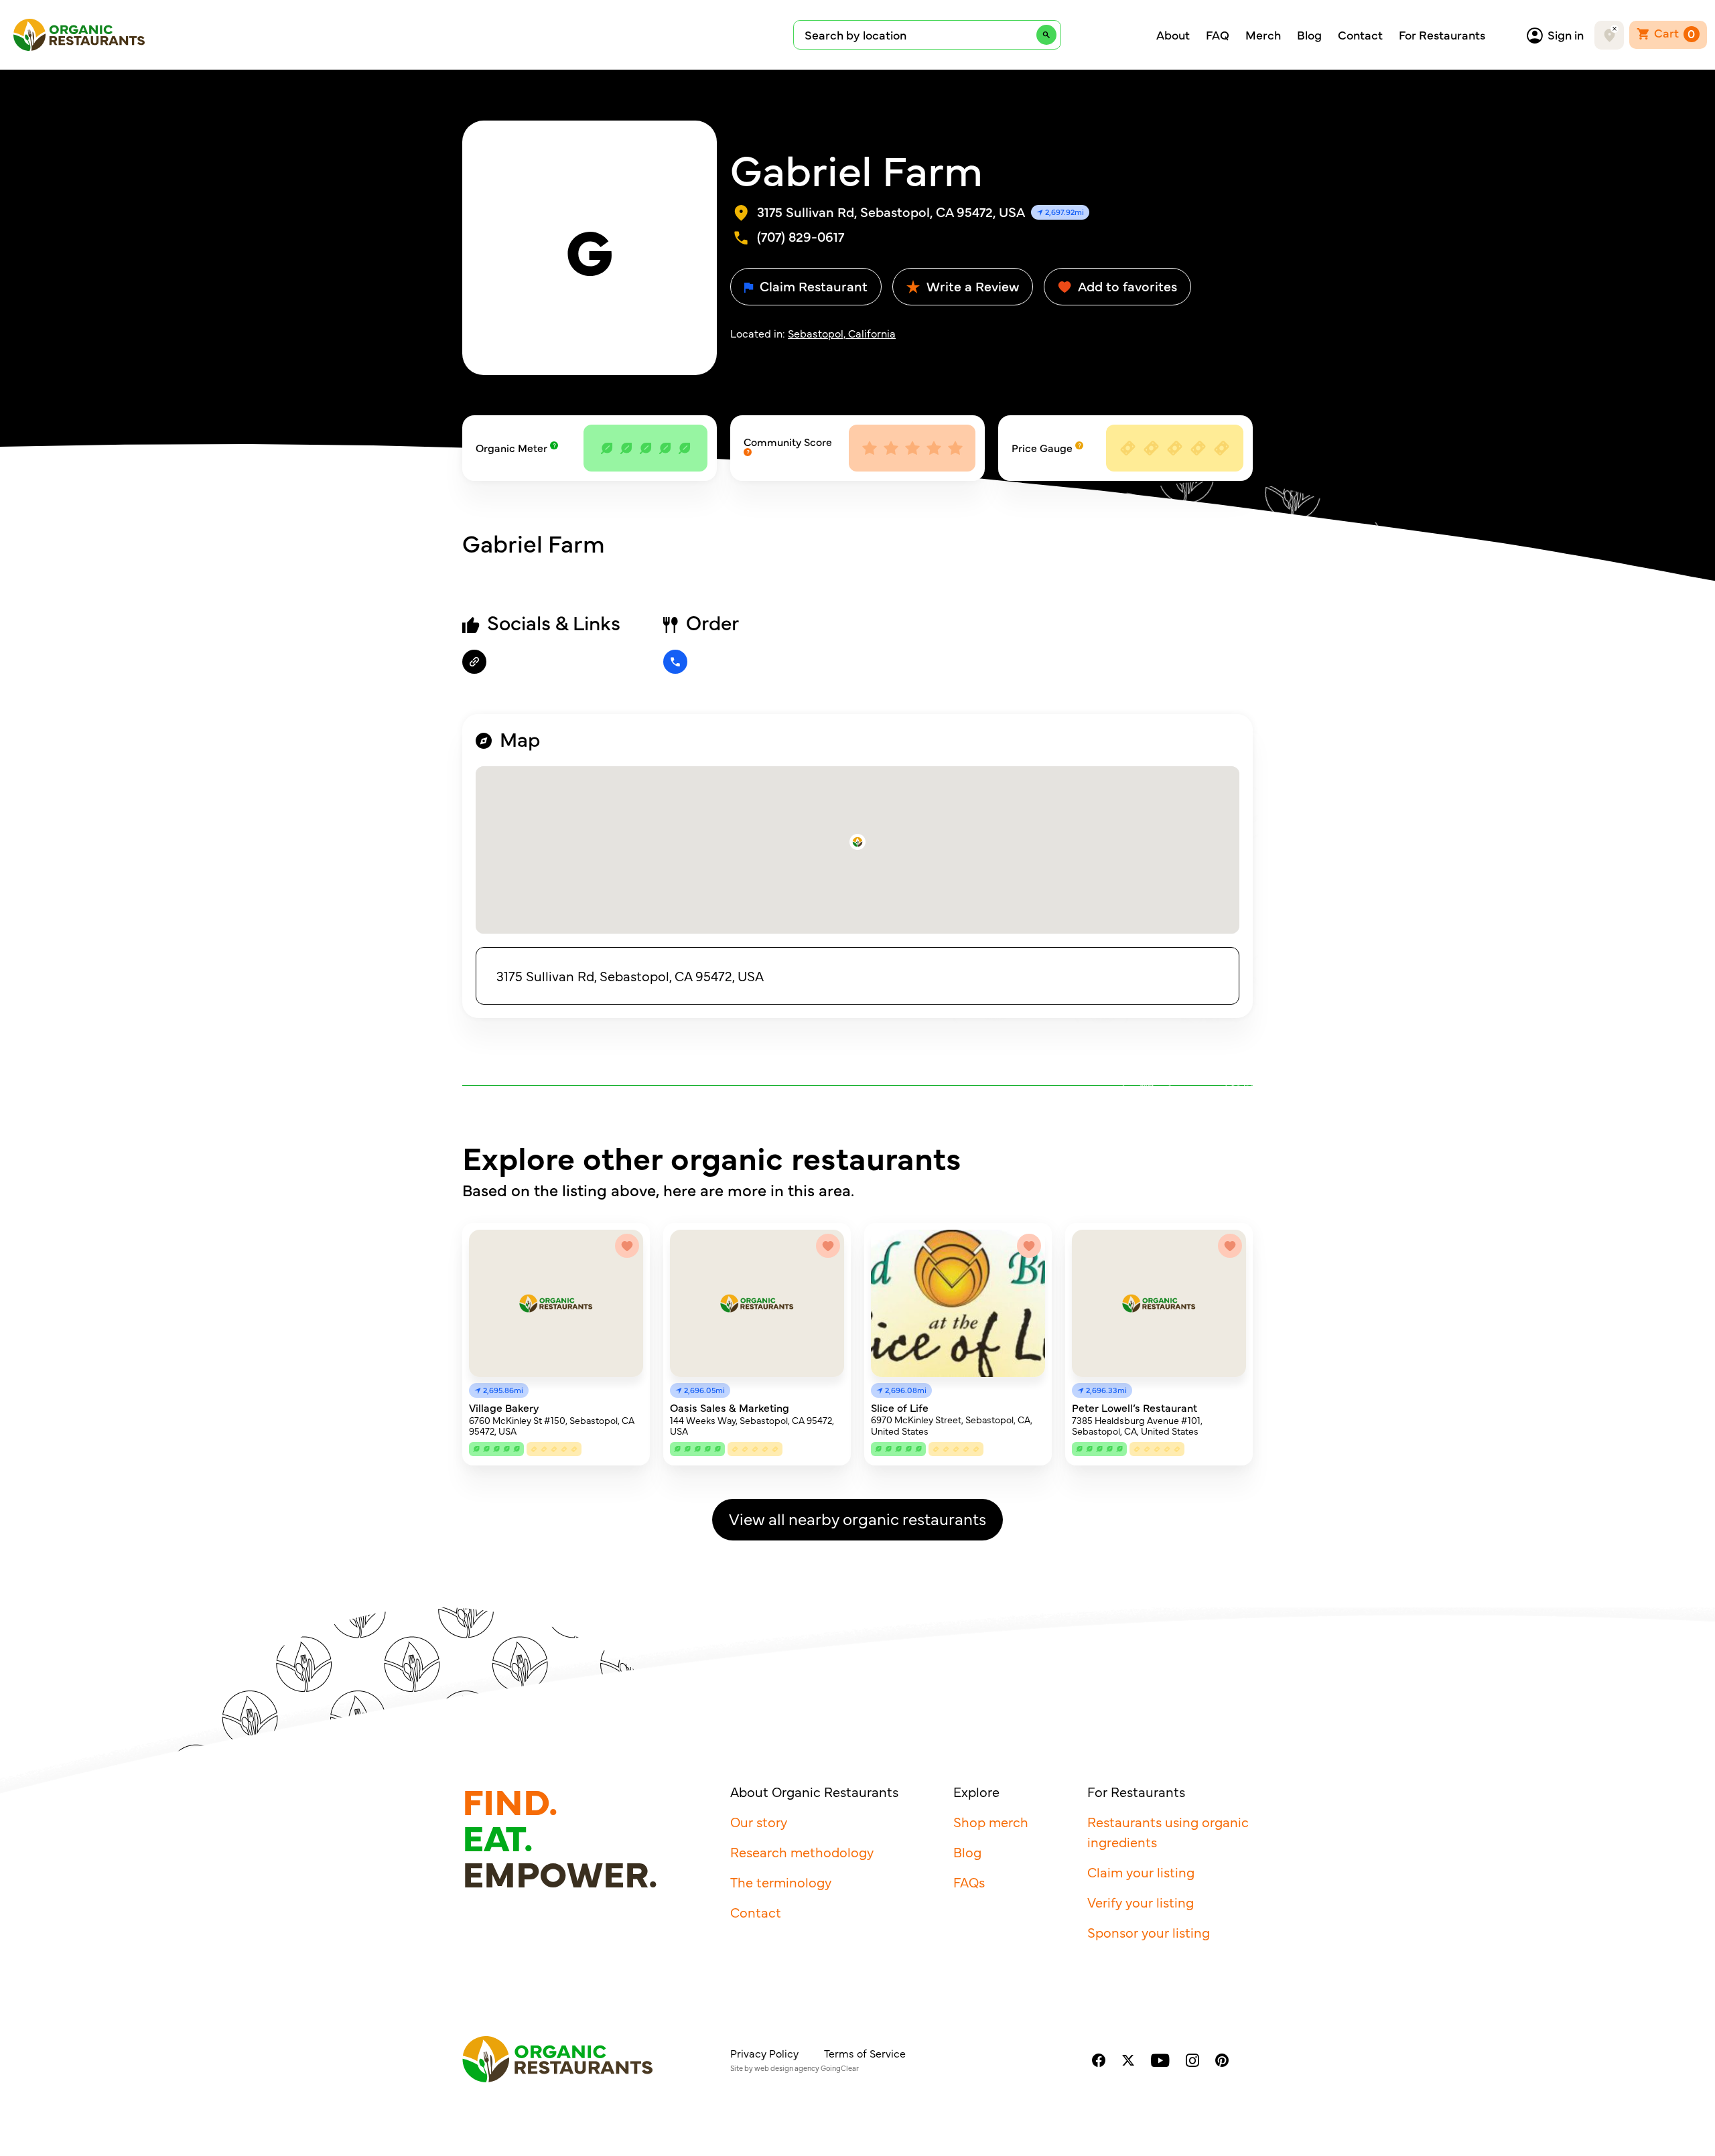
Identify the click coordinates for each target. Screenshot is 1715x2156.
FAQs (969, 1882)
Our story (759, 1821)
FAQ (1218, 35)
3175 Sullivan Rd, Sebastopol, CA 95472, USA (630, 976)
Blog (1309, 35)
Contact (1360, 35)
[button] (857, 842)
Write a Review (971, 286)
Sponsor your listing (1149, 1932)
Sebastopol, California (842, 333)
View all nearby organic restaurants (857, 1518)
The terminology (781, 1882)
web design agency (787, 2068)
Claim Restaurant (812, 286)
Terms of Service (865, 2053)
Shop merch (991, 1821)
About (1173, 35)
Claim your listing (1141, 1872)
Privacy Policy (764, 2053)
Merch (1263, 35)
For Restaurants (1442, 35)
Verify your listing (1141, 1902)
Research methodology (802, 1852)
